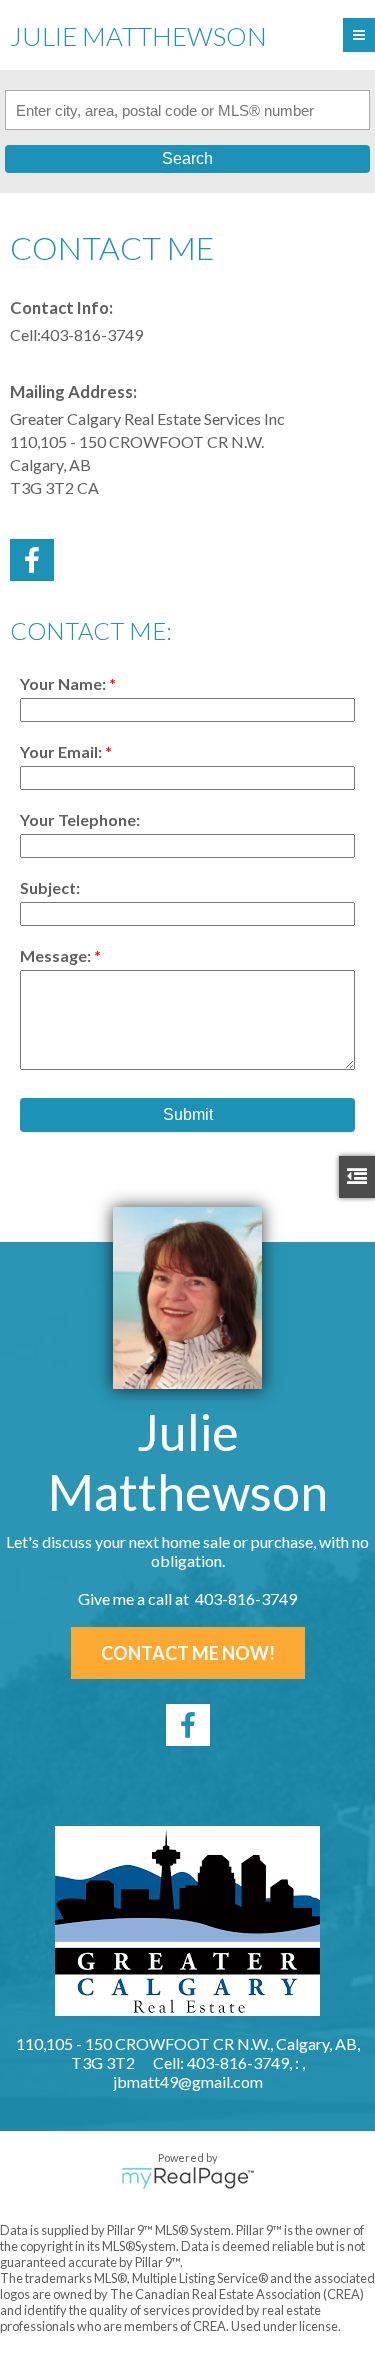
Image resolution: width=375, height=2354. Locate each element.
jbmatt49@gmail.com (188, 2081)
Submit (188, 1114)
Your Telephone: (80, 819)
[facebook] (188, 1725)
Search (187, 158)
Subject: (50, 887)
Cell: (25, 334)
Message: (57, 955)
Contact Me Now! (188, 1653)
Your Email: (62, 751)
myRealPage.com (187, 2178)
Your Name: (64, 683)
